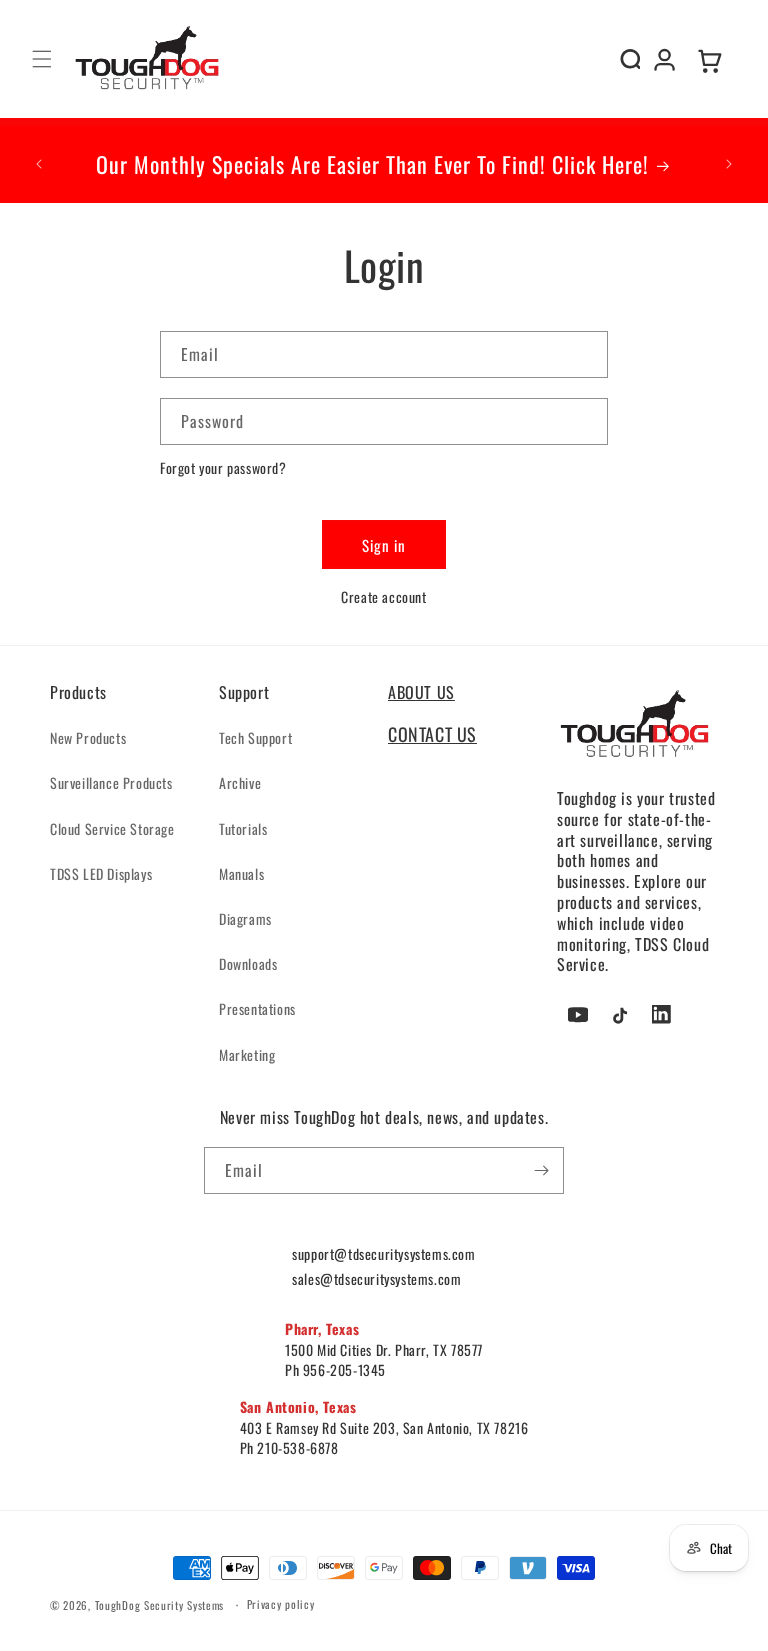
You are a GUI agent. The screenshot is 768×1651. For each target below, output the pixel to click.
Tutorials (243, 828)
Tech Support (255, 737)
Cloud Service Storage (112, 828)
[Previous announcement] (39, 164)
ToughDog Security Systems (160, 1605)
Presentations (257, 1008)
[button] (42, 59)
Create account (383, 596)
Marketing (247, 1054)
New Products (88, 737)
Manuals (241, 873)
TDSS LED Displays (101, 873)
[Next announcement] (729, 164)
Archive (240, 782)
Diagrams (245, 918)
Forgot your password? (223, 467)
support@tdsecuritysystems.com (383, 1254)
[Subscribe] (541, 1170)
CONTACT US (432, 734)
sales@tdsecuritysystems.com (376, 1279)
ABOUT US (421, 692)
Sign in (384, 545)
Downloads (248, 963)
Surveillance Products (111, 782)
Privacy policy (281, 1604)
